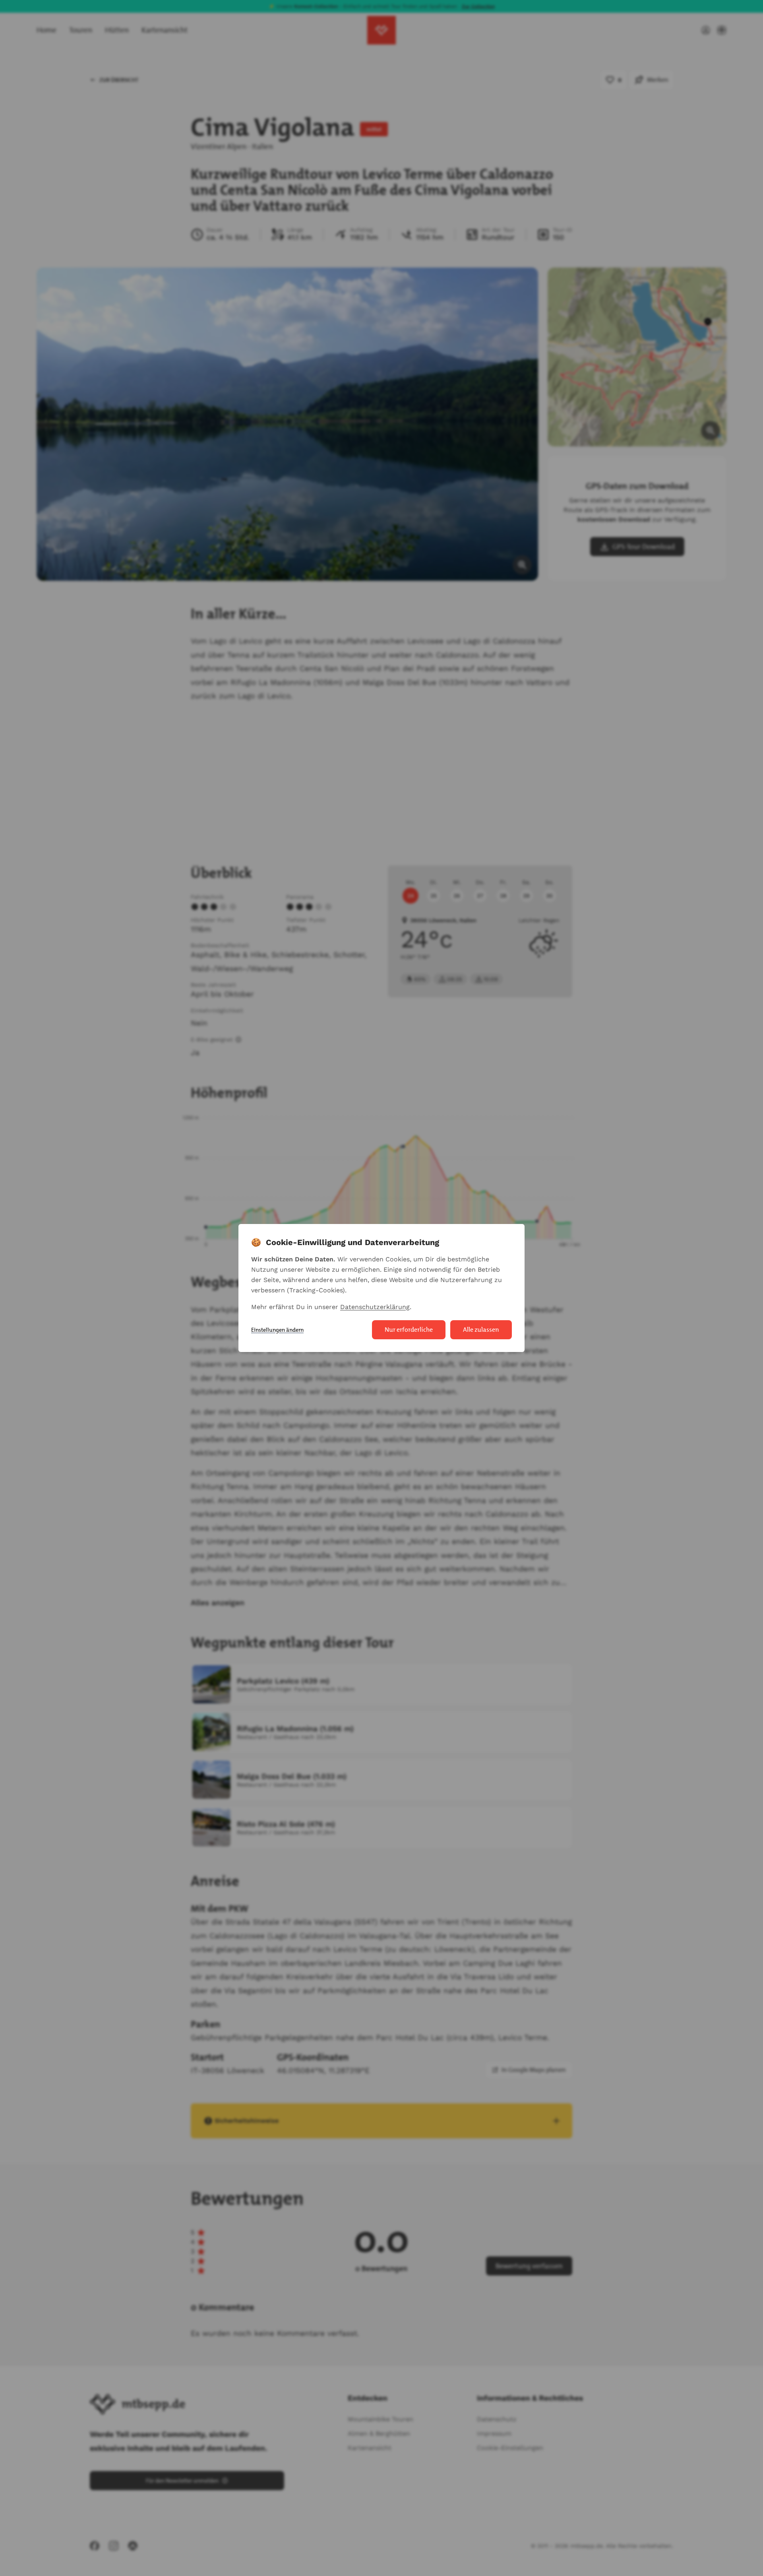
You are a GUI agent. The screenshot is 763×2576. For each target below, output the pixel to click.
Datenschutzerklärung (375, 1307)
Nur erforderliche (409, 1330)
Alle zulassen (481, 1330)
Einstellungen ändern (277, 1330)
